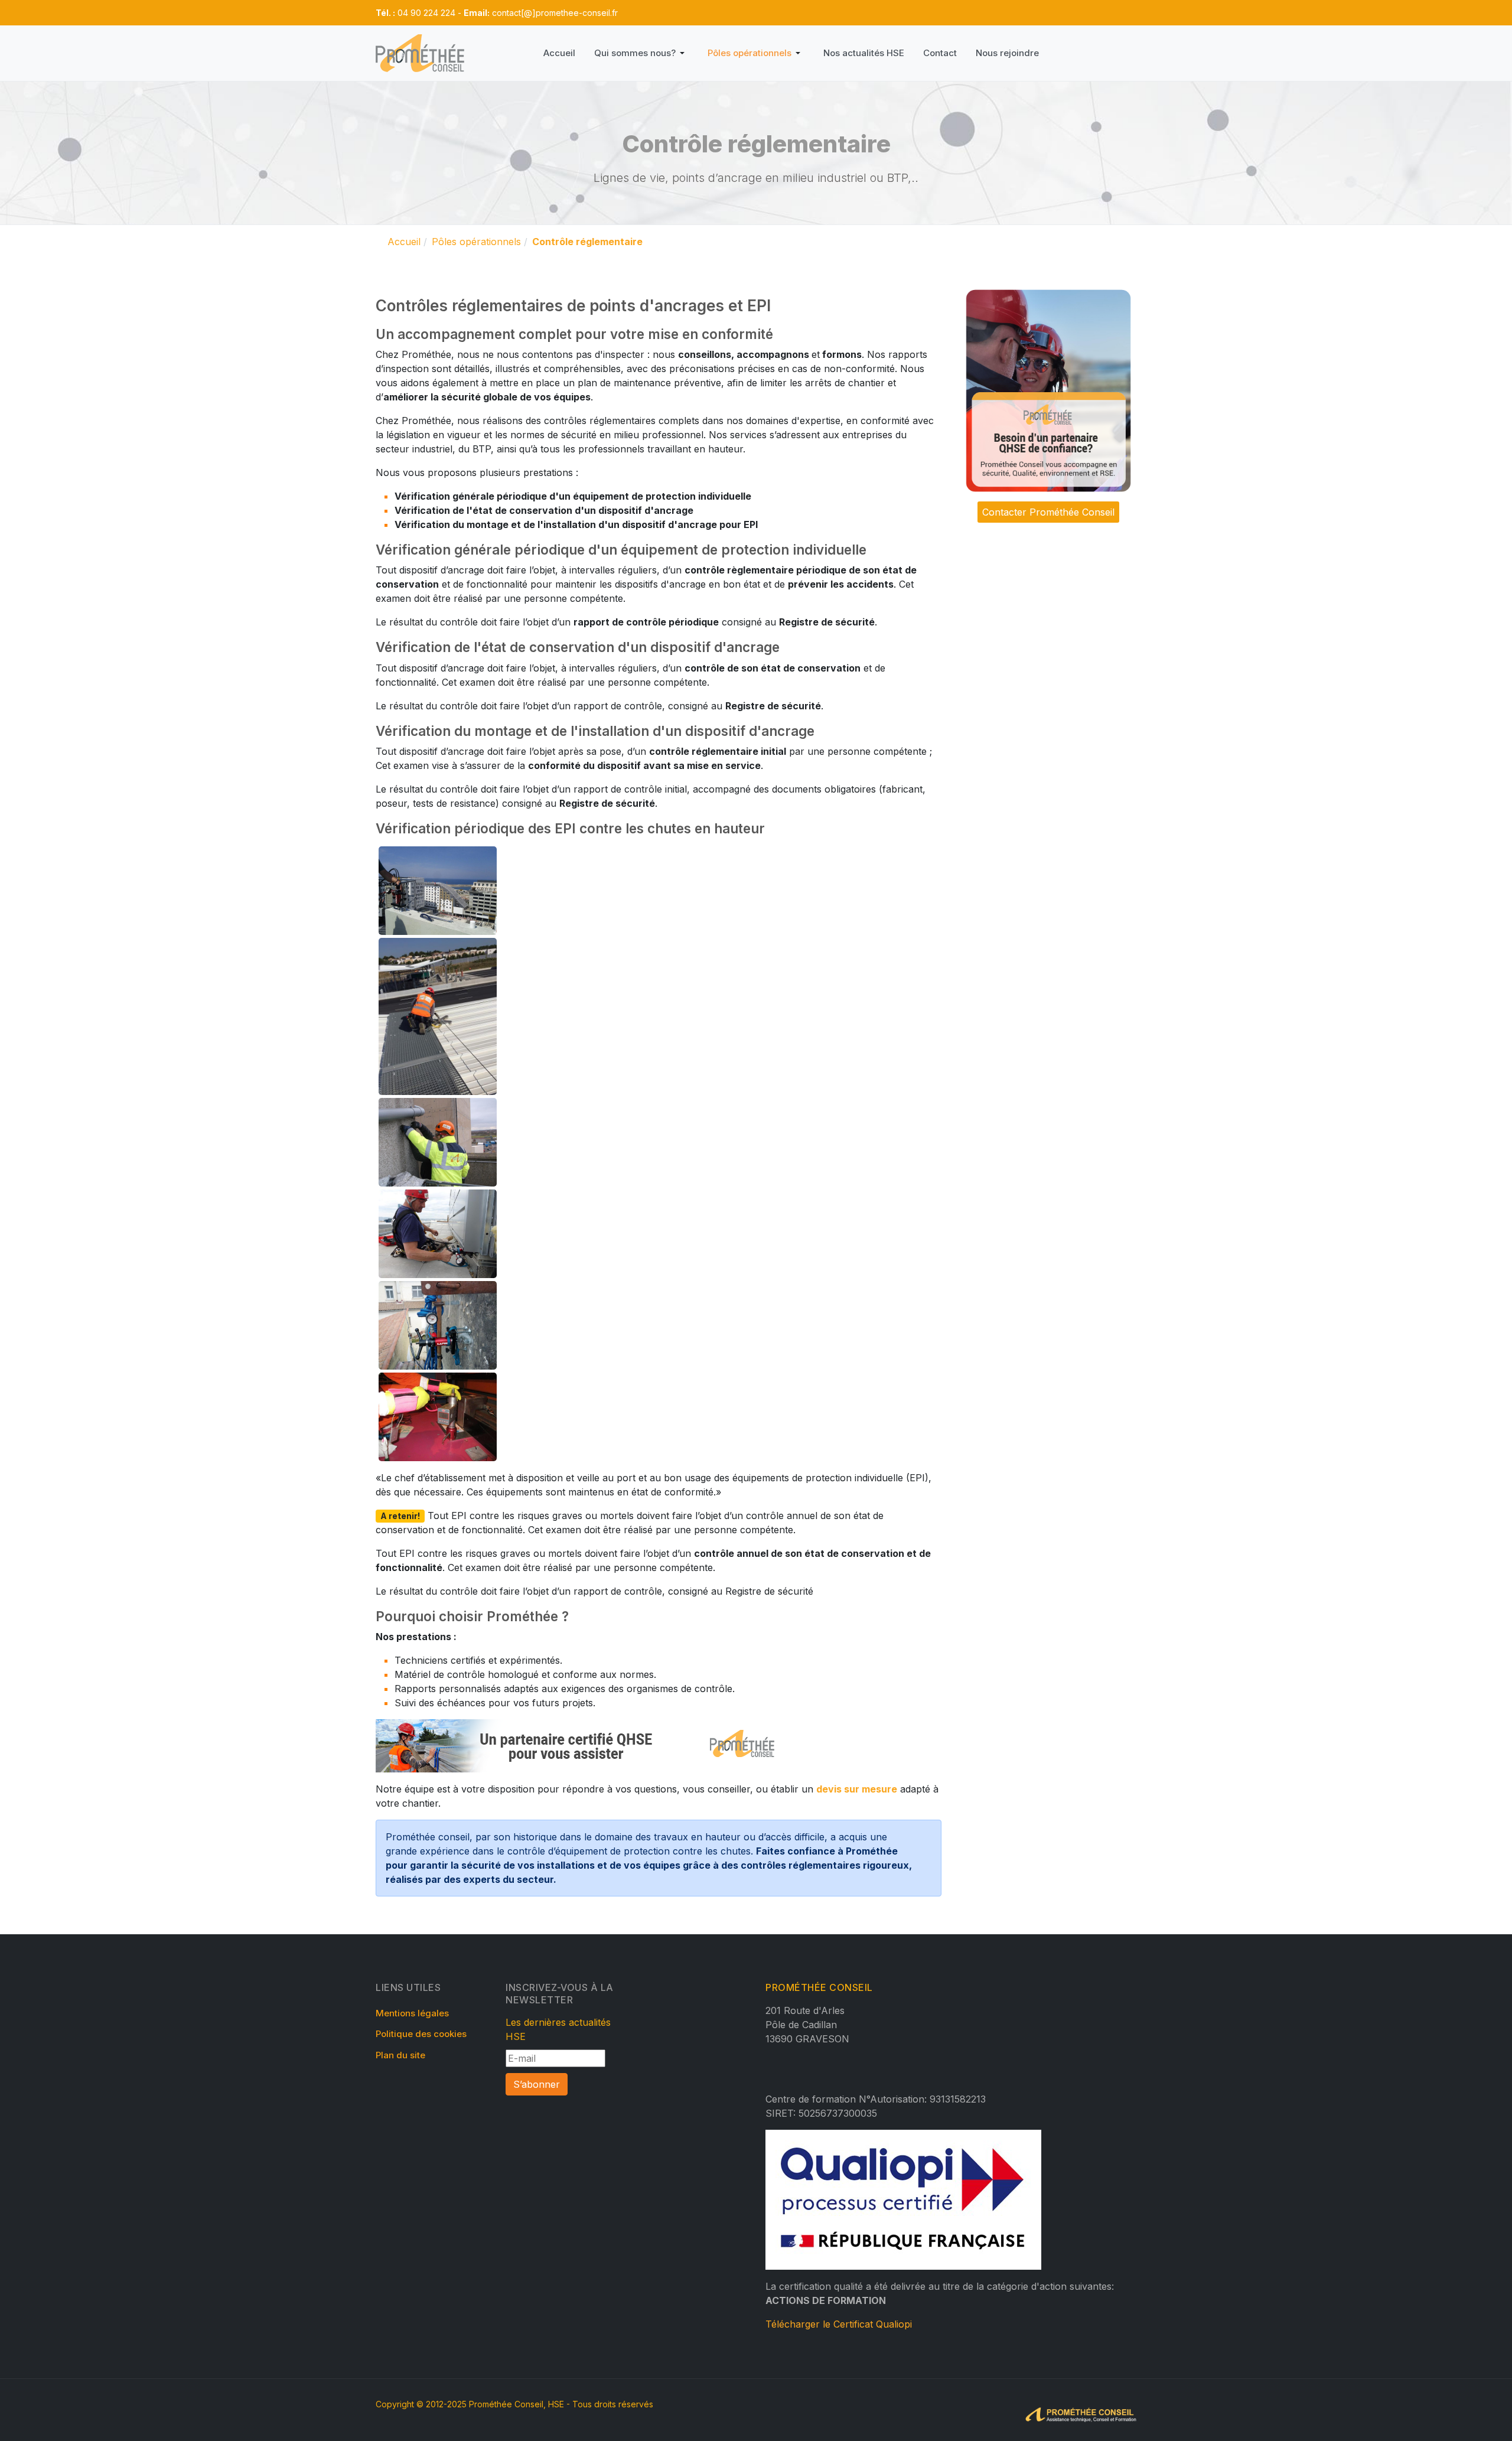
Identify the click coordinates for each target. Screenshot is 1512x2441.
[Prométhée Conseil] (420, 53)
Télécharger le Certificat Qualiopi (839, 2324)
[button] (641, 53)
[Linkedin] (791, 12)
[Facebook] (773, 12)
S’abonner (537, 2084)
